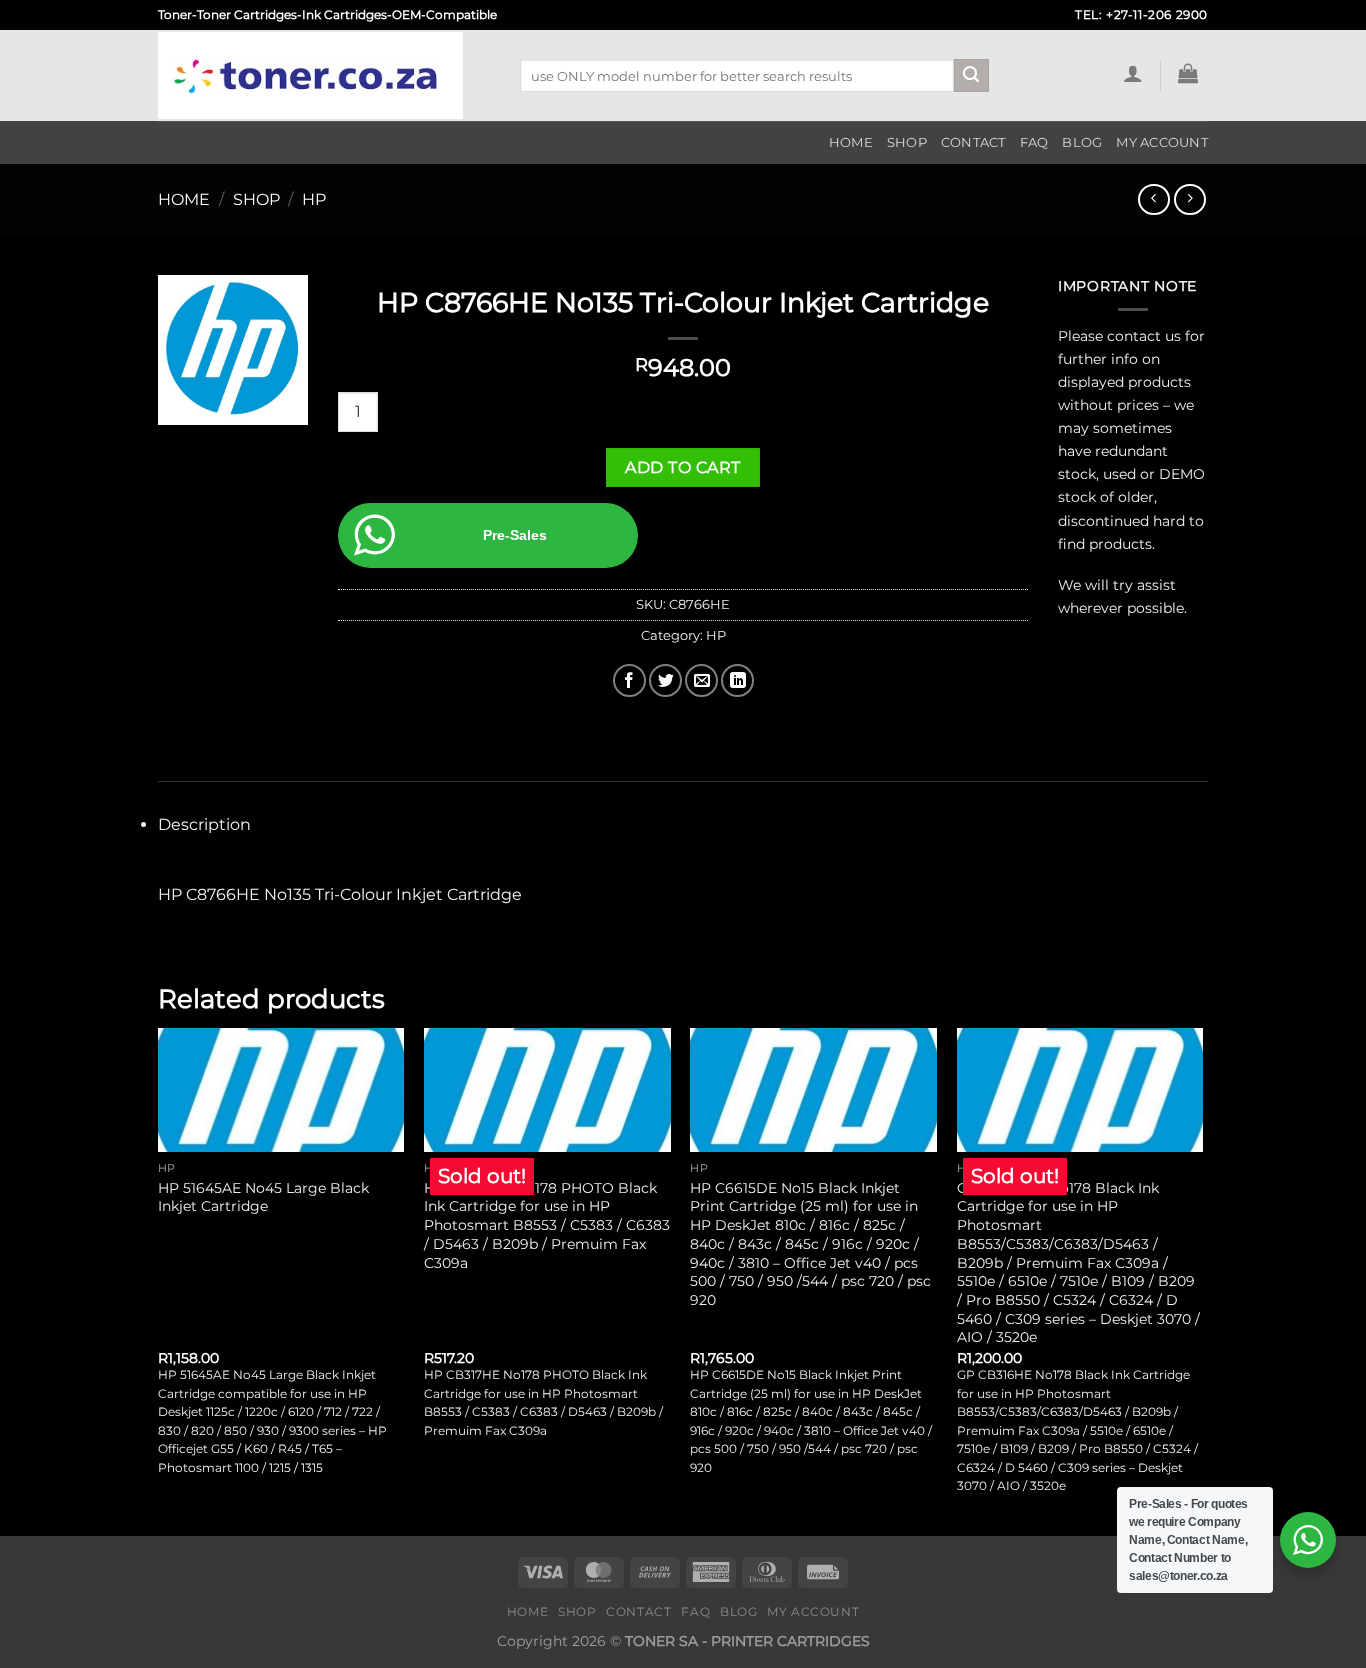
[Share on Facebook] (629, 680)
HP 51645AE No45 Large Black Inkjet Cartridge (263, 1197)
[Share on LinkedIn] (737, 680)
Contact (973, 142)
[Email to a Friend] (701, 680)
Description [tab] (204, 824)
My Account (1162, 142)
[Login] (1132, 73)
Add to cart (682, 467)
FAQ (1034, 142)
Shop (907, 142)
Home (851, 142)
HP (314, 199)
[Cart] (1188, 73)
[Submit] (971, 76)
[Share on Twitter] (665, 680)
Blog (1082, 142)
